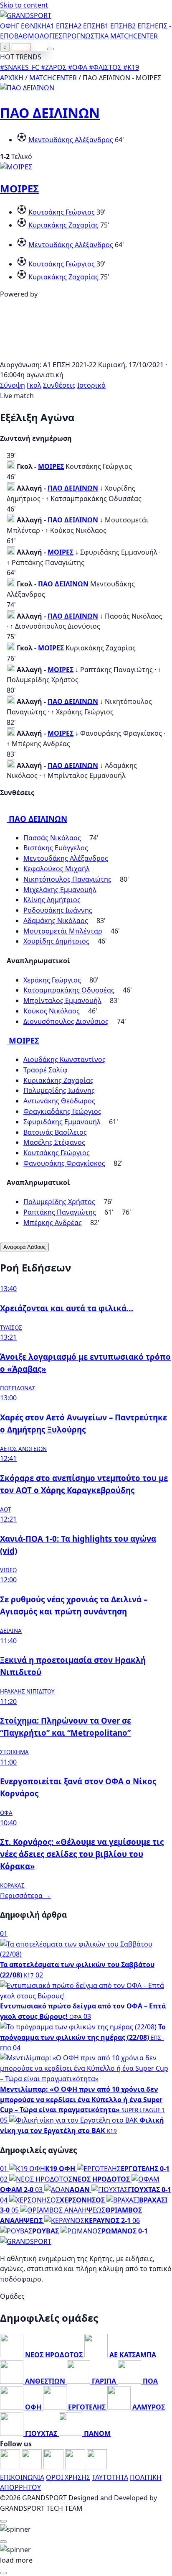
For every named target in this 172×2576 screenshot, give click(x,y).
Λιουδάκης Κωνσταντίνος (64, 1059)
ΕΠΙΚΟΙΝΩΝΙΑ (22, 2477)
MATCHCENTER (53, 78)
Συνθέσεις (59, 385)
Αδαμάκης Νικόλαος (56, 921)
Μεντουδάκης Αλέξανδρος (71, 140)
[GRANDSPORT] (26, 15)
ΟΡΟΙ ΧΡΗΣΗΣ (68, 2477)
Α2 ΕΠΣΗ (87, 26)
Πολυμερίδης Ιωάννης (59, 1090)
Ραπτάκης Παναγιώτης (60, 1212)
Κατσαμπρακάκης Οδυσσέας (69, 990)
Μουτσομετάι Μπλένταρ (63, 931)
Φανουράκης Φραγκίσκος (64, 1163)
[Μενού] (51, 49)
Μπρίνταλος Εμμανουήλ (62, 1000)
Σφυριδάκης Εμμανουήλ (62, 1122)
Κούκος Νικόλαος (52, 1011)
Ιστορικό (91, 385)
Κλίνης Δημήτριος (52, 900)
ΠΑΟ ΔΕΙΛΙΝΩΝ (50, 113)
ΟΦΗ (8, 26)
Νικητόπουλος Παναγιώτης (67, 879)
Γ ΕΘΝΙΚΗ (31, 26)
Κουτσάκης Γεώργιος (62, 212)
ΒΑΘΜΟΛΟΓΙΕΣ (38, 36)
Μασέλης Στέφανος (54, 1142)
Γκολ (34, 385)
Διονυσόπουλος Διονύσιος (66, 1021)
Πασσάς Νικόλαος (52, 838)
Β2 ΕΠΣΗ (141, 26)
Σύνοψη (13, 385)
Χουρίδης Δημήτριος (56, 941)
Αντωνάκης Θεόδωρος (59, 1101)
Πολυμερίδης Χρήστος (59, 1202)
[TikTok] (97, 2467)
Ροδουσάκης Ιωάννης (58, 910)
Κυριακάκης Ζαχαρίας (63, 225)
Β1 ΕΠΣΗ (114, 26)
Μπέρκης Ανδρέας (53, 1223)
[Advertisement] (86, 354)
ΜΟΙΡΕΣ (19, 188)
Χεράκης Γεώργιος (52, 980)
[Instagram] (33, 2467)
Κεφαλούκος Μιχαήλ (57, 869)
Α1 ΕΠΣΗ (60, 26)
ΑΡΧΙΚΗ (12, 78)
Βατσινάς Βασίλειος (55, 1132)
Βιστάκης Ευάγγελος (56, 848)
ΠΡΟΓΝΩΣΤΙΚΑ (85, 36)
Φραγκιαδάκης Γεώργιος (62, 1111)
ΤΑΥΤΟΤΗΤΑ (110, 2477)
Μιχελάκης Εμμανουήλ (60, 890)
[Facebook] (11, 2467)
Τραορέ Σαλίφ (46, 1070)
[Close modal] (3, 2521)
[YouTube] (54, 2467)
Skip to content (24, 5)
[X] (76, 2467)
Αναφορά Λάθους (24, 1247)
